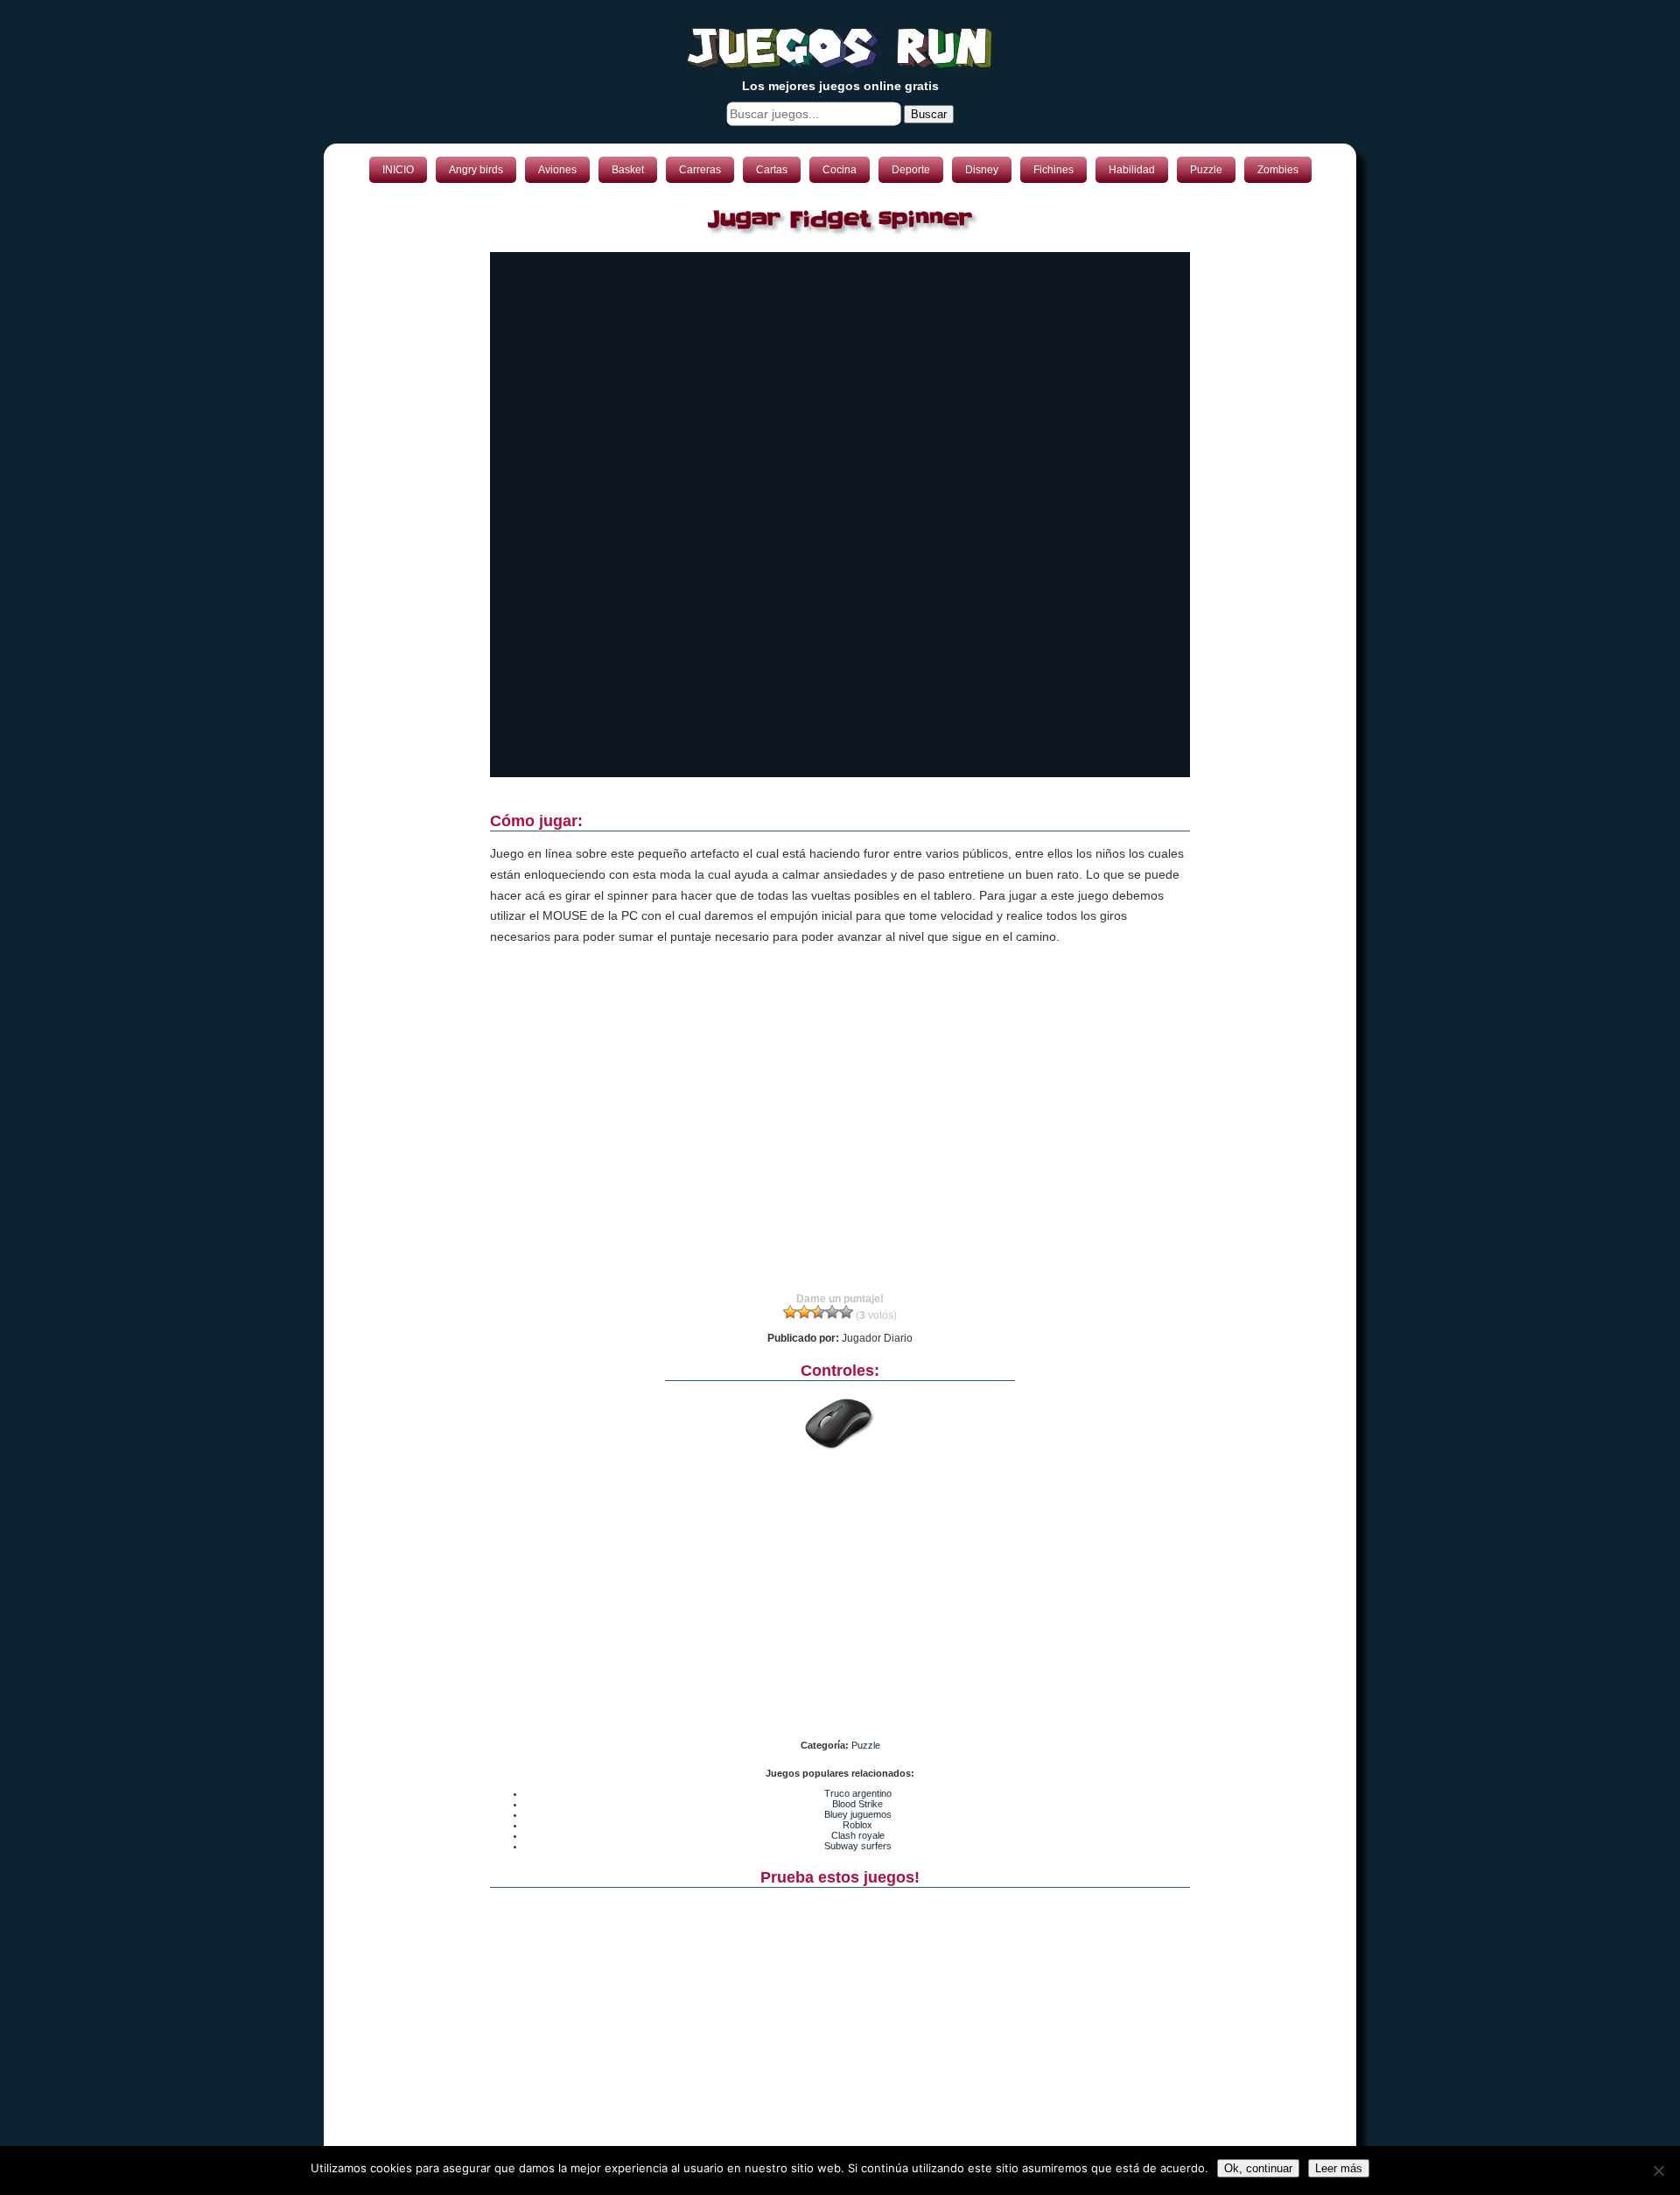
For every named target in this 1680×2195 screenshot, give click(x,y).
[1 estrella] (790, 1312)
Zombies (1278, 170)
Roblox (857, 1825)
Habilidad (1132, 170)
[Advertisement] (840, 1135)
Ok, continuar (1258, 2168)
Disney (982, 170)
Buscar (929, 114)
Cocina (840, 170)
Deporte (911, 170)
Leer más (1339, 2168)
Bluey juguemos (858, 1814)
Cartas (772, 170)
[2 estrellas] (804, 1312)
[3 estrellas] (818, 1312)
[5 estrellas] (846, 1312)
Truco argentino (858, 1793)
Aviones (557, 170)
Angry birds (476, 170)
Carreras (700, 170)
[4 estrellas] (832, 1312)
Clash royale (858, 1835)
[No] (1658, 2170)
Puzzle (1206, 170)
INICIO (398, 170)
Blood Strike (857, 1804)
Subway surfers (858, 1846)
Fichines (1053, 170)
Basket (628, 170)
